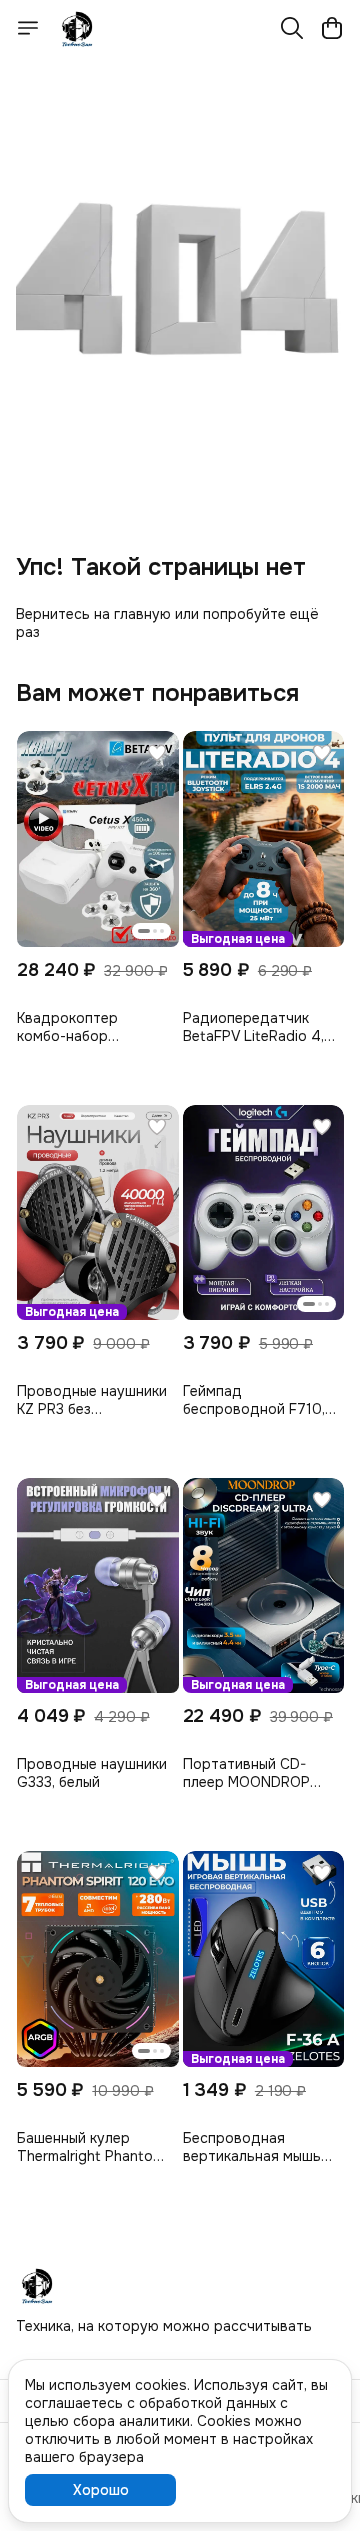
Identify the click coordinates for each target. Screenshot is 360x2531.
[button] (98, 838)
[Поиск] (292, 28)
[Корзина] (332, 28)
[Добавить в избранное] (157, 753)
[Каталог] (28, 28)
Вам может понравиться (157, 693)
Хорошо (101, 2490)
